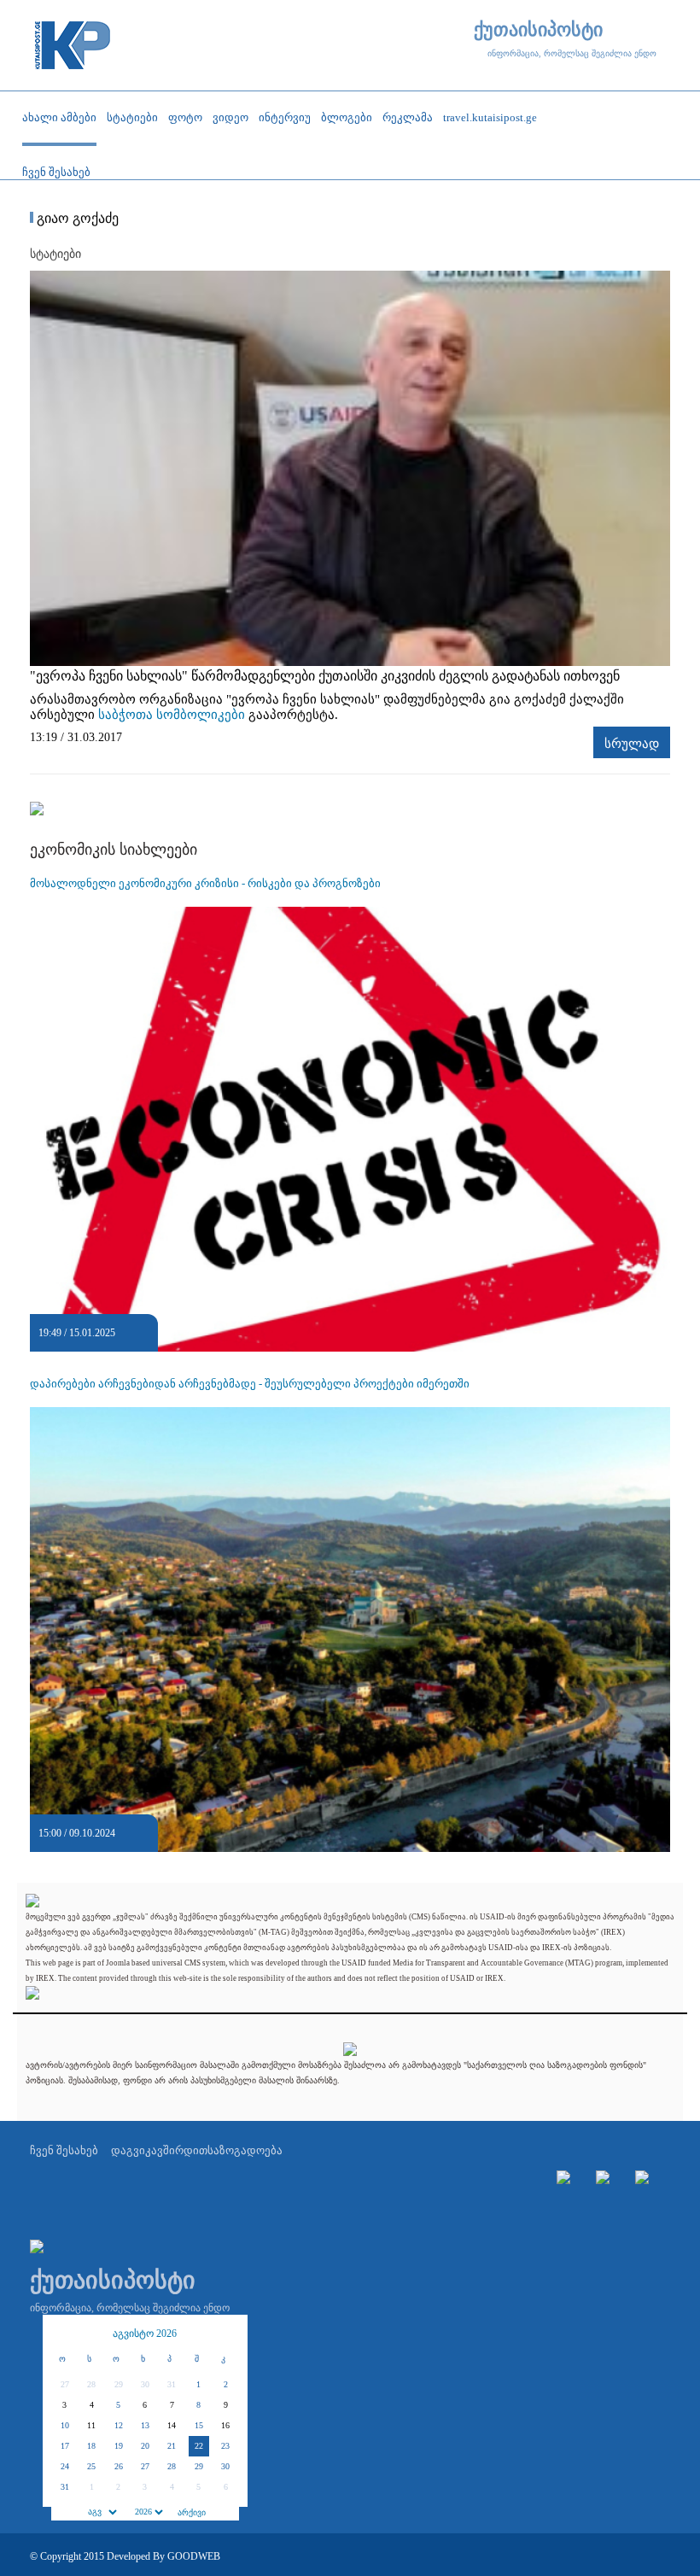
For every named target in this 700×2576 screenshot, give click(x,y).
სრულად (632, 744)
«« (64, 2334)
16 (225, 2425)
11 (91, 2425)
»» (226, 2334)
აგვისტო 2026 (145, 2334)
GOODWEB (194, 2556)
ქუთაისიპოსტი (538, 30)
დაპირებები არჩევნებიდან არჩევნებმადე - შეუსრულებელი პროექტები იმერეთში (250, 1384)
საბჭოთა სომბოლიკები (172, 715)
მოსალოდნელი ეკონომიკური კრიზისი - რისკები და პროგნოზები (205, 883)
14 (172, 2425)
